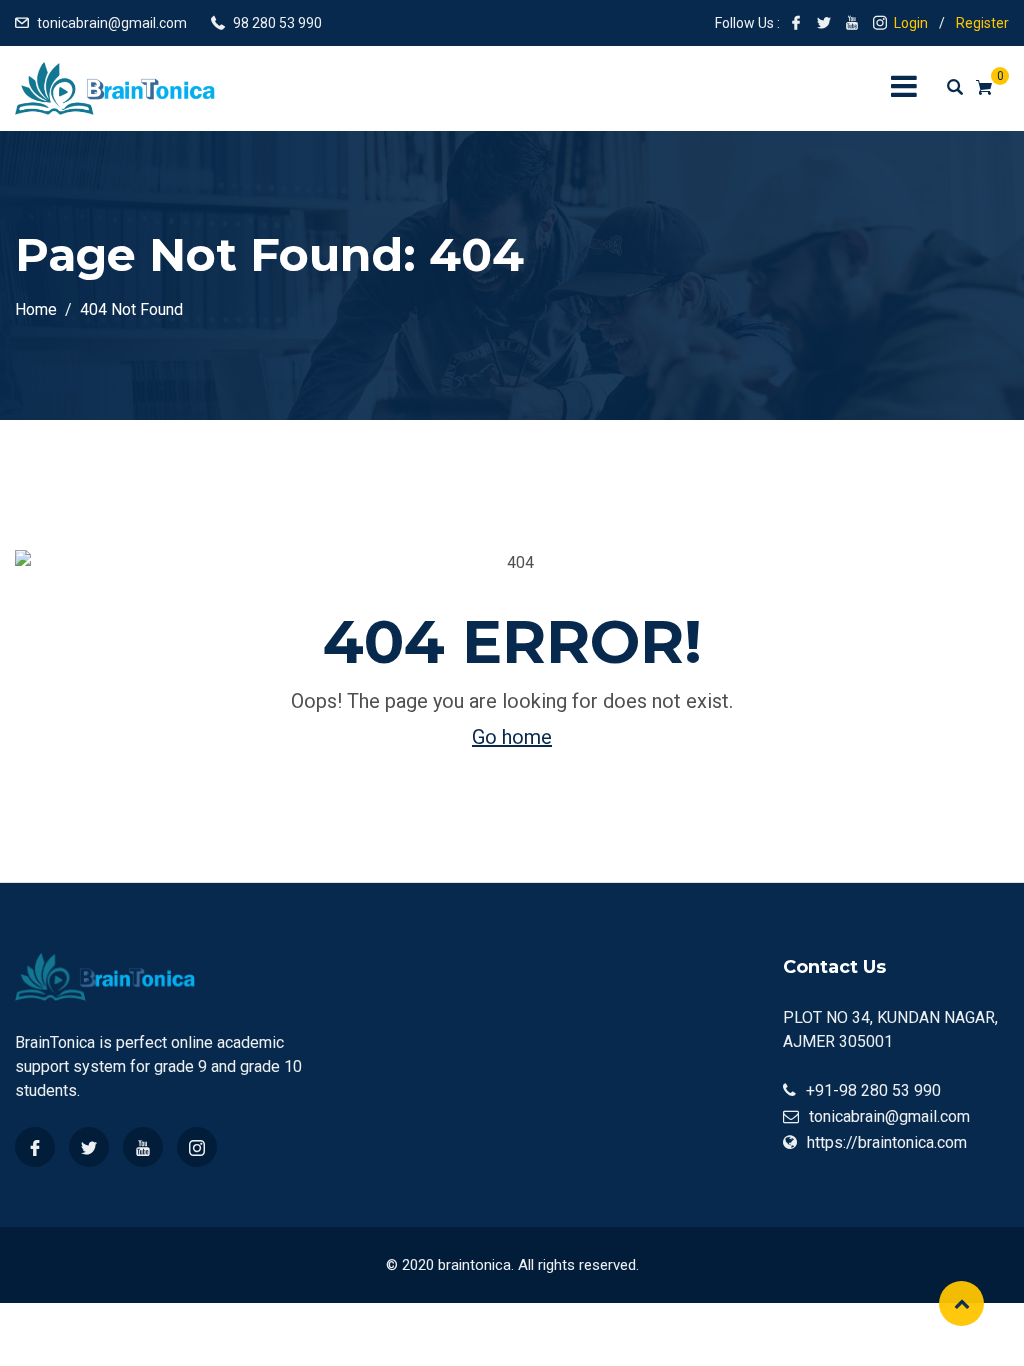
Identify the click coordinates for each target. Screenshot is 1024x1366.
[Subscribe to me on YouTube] (852, 23)
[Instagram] (197, 1147)
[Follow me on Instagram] (880, 23)
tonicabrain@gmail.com (112, 23)
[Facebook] (35, 1147)
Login (911, 23)
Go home (512, 737)
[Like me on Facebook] (796, 23)
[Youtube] (143, 1147)
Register (982, 23)
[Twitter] (89, 1147)
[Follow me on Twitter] (824, 23)
